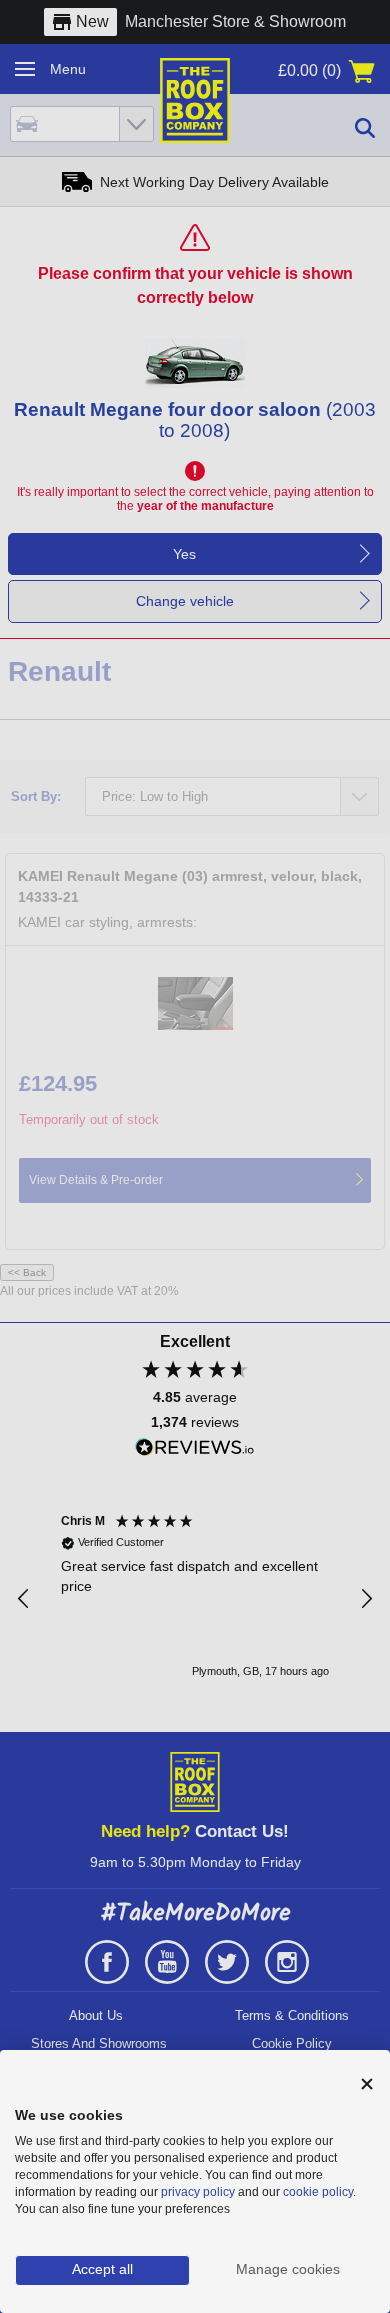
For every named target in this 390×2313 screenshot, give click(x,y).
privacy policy (198, 2192)
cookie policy (318, 2192)
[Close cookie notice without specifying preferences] (367, 2084)
